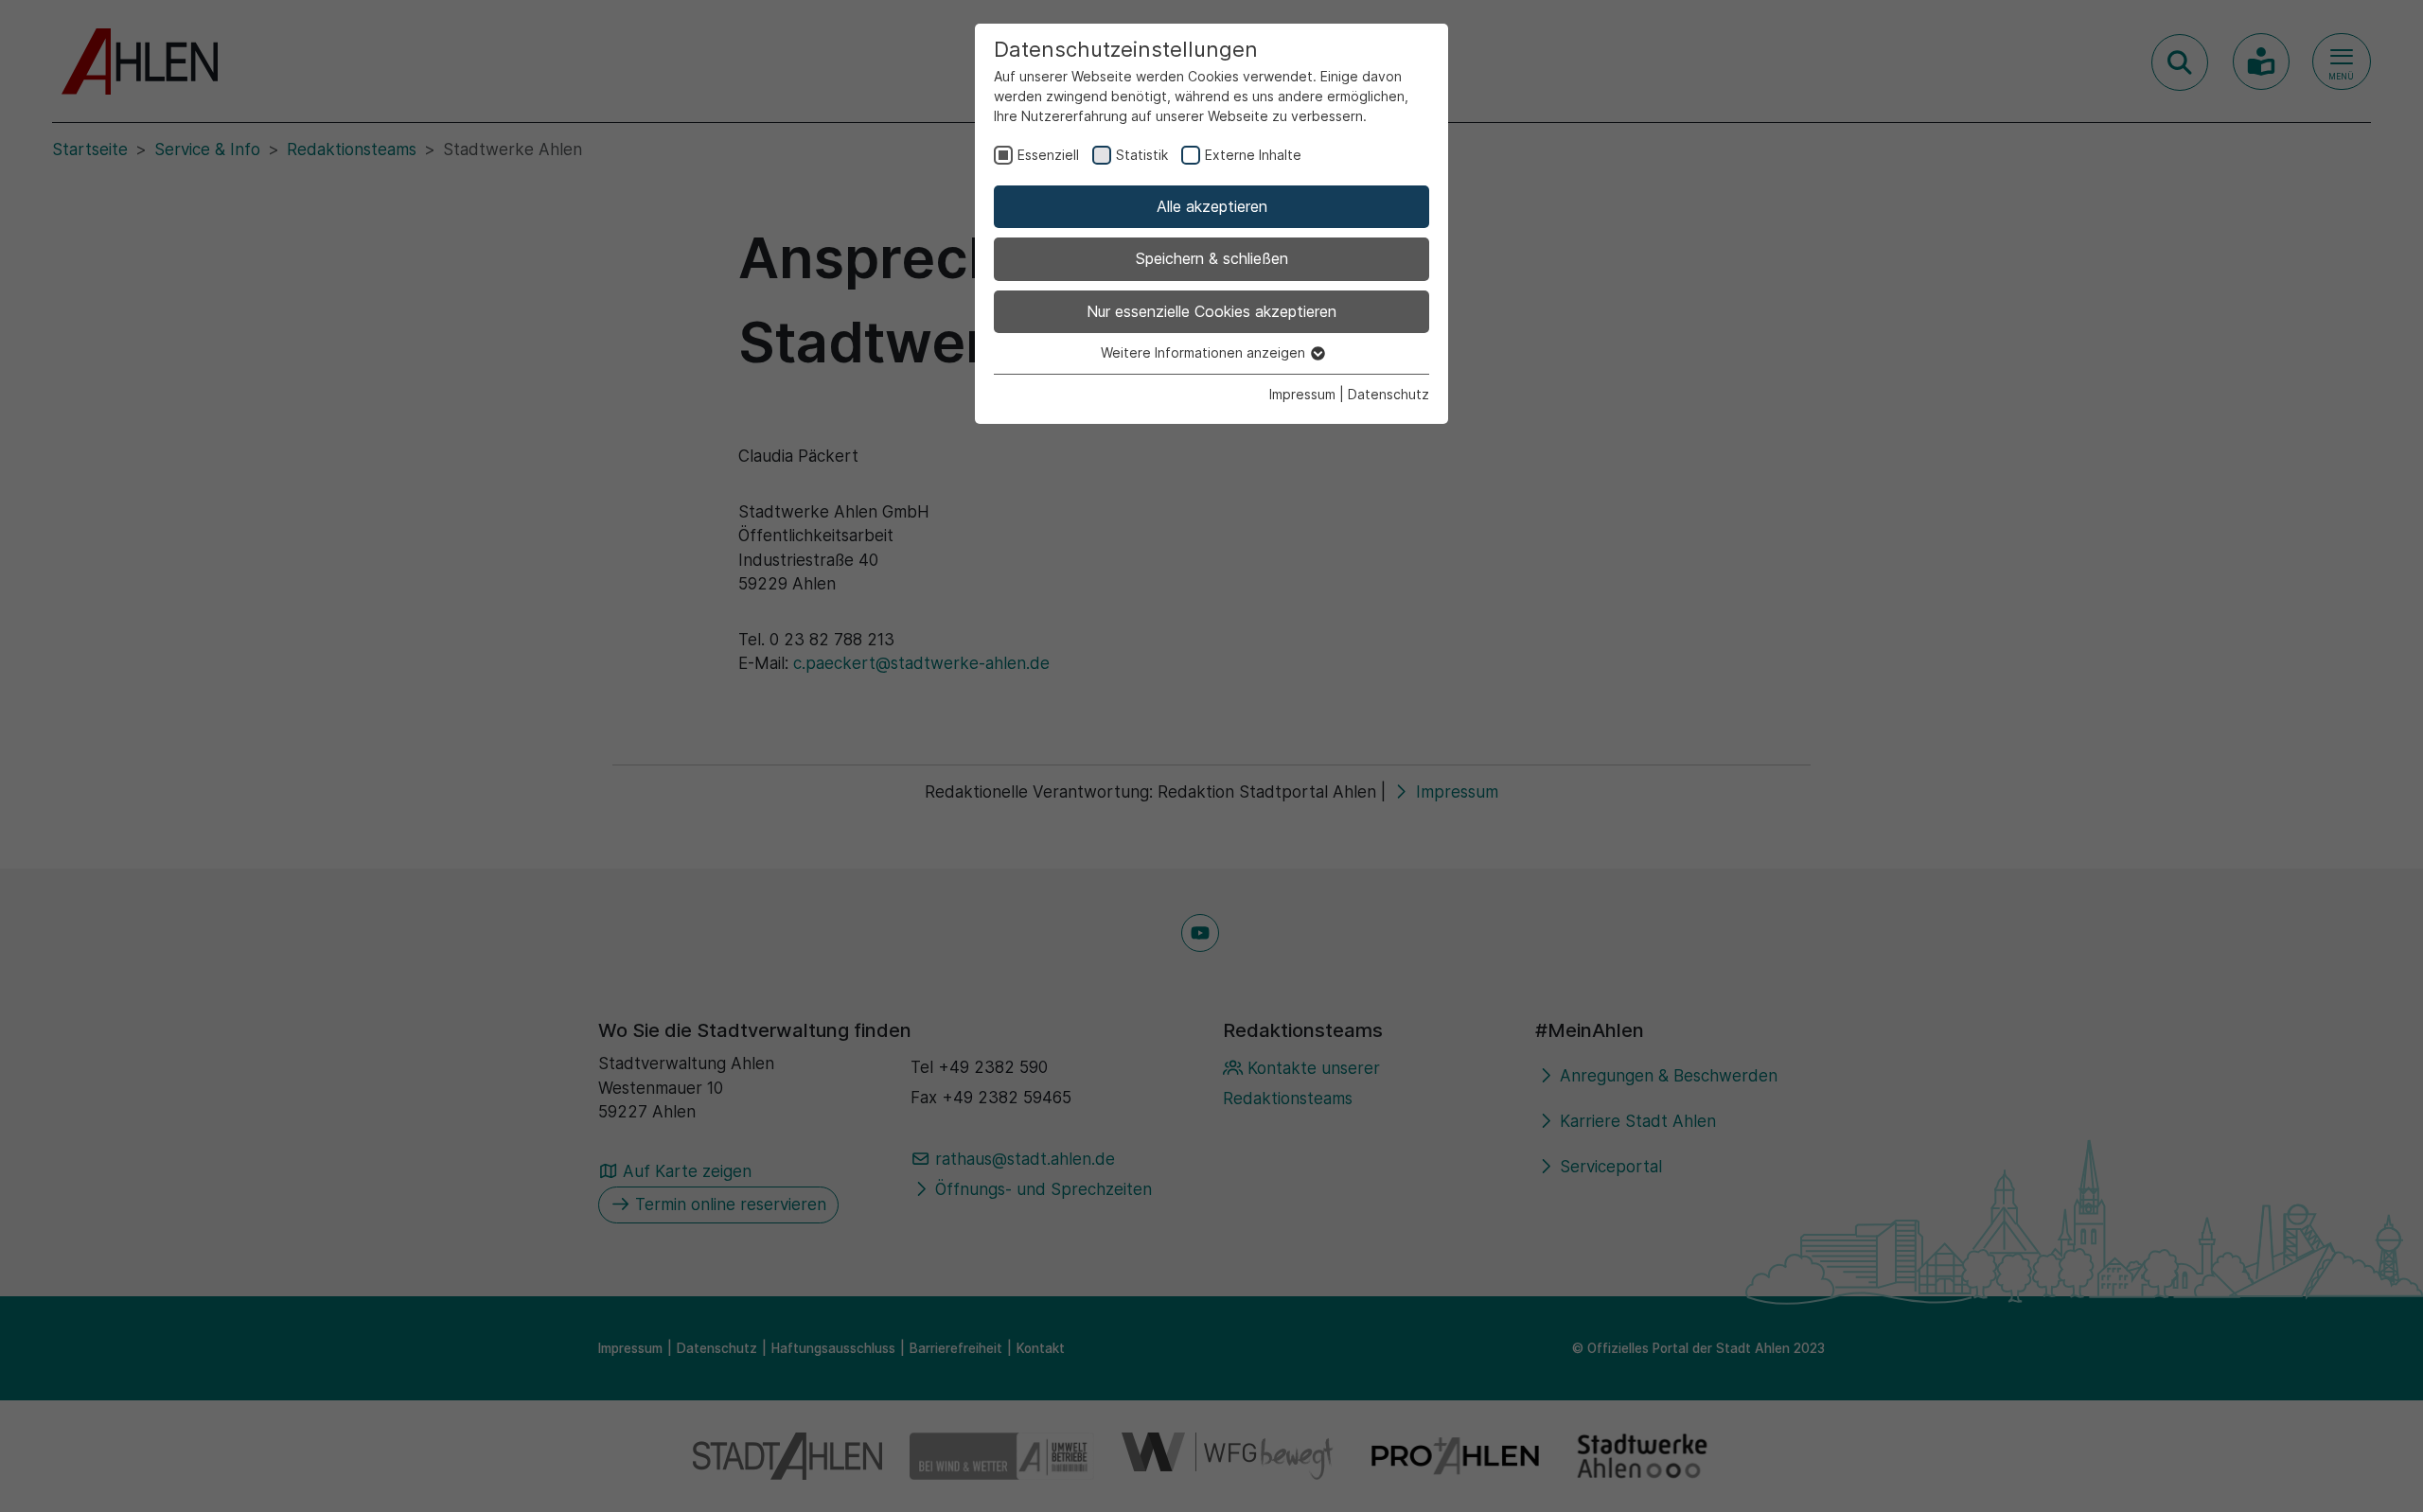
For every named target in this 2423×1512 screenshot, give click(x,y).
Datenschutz (1388, 394)
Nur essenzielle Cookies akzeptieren (1211, 311)
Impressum (1302, 394)
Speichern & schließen (1212, 258)
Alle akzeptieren (1212, 206)
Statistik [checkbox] (1142, 155)
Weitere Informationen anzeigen (1205, 352)
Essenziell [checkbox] (1048, 155)
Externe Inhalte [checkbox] (1253, 155)
